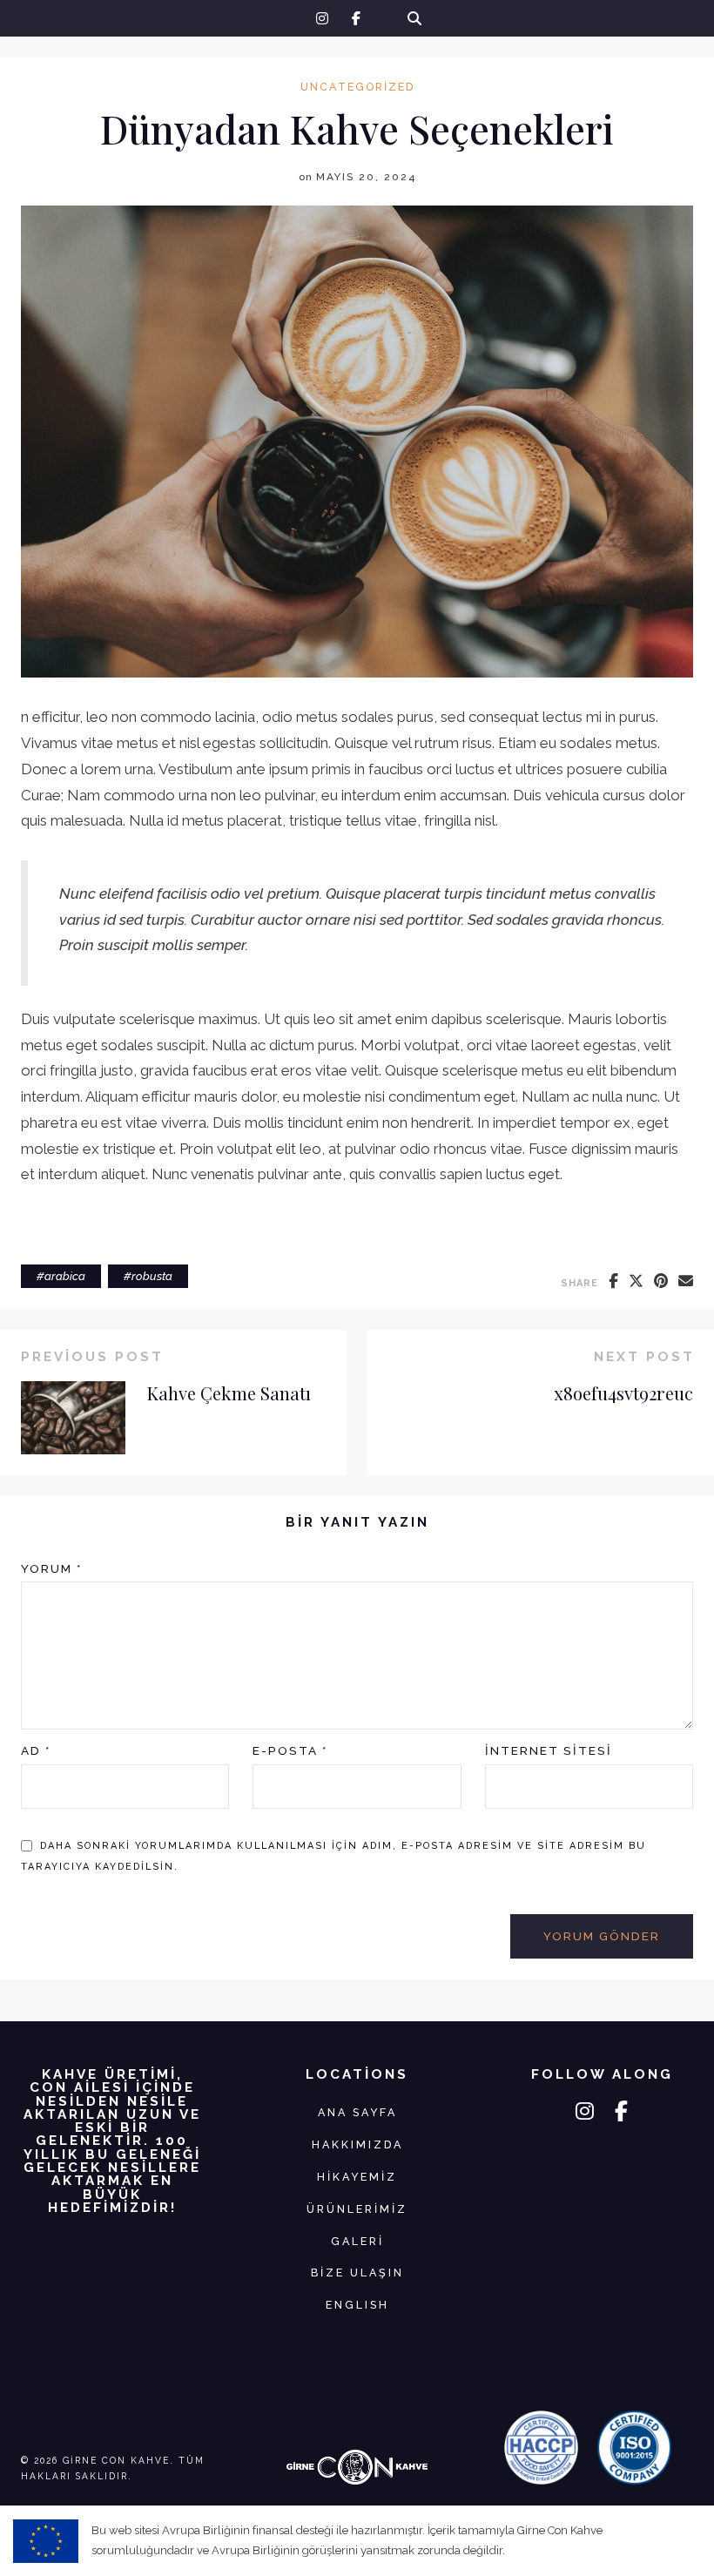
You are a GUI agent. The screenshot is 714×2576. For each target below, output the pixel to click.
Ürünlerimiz (357, 2209)
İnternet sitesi (549, 1750)
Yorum (51, 1568)
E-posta (290, 1750)
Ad (36, 1750)
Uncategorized (357, 88)
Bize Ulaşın (357, 2273)
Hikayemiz (357, 2177)
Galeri (357, 2241)
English (357, 2305)
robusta (152, 1276)
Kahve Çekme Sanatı (229, 1393)
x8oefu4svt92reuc (623, 1393)
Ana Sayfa (357, 2112)
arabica (65, 1276)
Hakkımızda (357, 2144)
